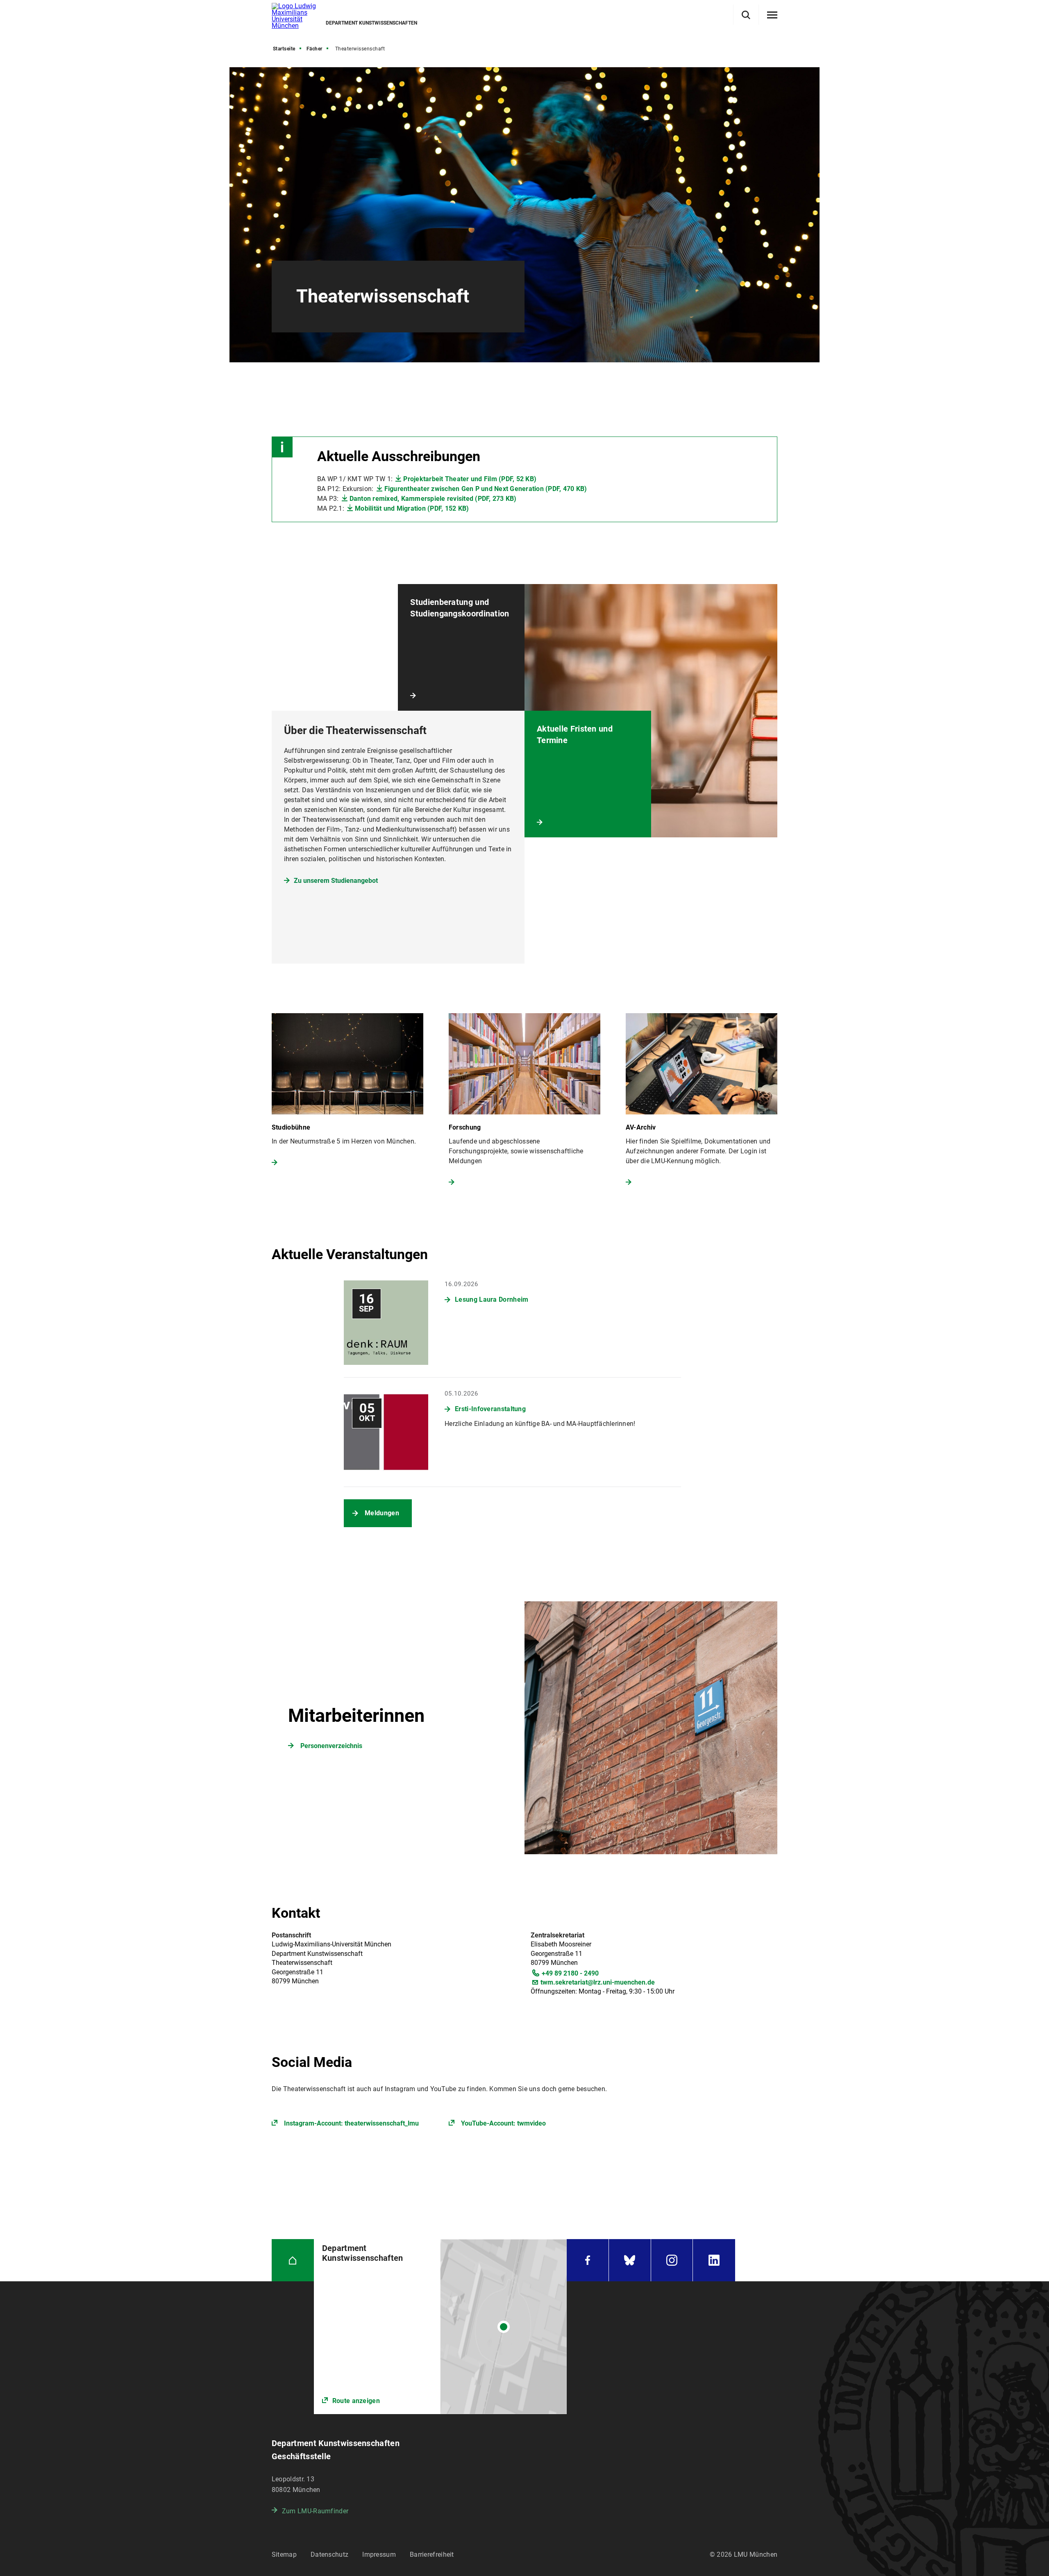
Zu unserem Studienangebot (336, 881)
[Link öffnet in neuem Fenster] (440, 2327)
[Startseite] (293, 2260)
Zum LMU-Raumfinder (315, 2511)
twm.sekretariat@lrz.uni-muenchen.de (598, 1982)
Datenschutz (329, 2554)
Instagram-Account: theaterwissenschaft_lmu (351, 2123)
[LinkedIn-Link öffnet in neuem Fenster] (714, 2260)
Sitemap (284, 2554)
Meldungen (382, 1513)
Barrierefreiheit (432, 2554)
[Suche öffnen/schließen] (746, 15)
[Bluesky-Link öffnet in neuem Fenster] (630, 2260)
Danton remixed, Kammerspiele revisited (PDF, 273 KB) (433, 499)
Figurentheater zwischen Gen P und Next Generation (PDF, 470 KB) (486, 489)
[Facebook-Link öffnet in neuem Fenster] (588, 2260)
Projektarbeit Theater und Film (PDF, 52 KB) (470, 479)
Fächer (314, 49)
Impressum (379, 2554)
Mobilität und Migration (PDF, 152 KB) (412, 508)
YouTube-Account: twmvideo (503, 2123)
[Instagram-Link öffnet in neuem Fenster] (672, 2260)
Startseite (284, 49)
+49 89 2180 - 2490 (570, 1973)
